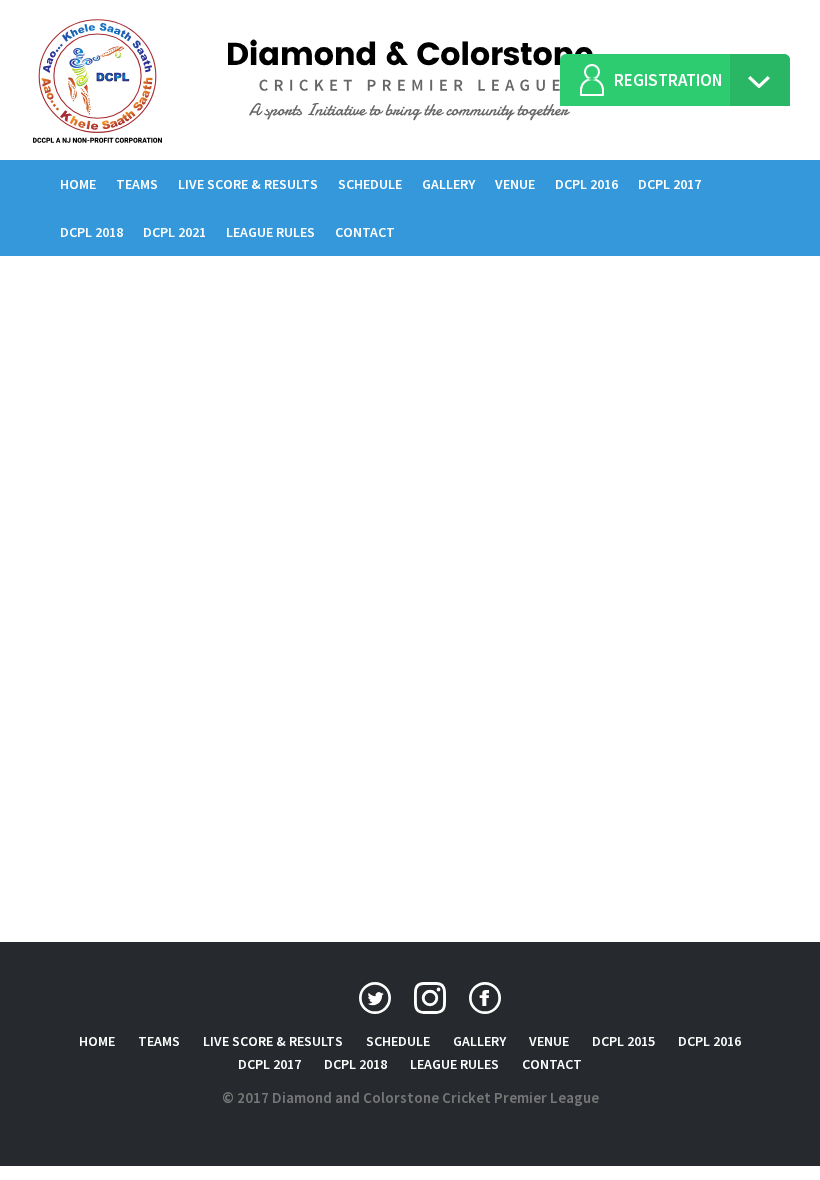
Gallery (448, 184)
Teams (137, 184)
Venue (515, 184)
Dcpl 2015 (623, 1041)
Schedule (370, 184)
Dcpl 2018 (91, 232)
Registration (668, 80)
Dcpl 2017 (669, 184)
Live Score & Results (248, 184)
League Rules (270, 232)
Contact (365, 232)
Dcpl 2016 (586, 184)
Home (83, 183)
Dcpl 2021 (174, 232)
